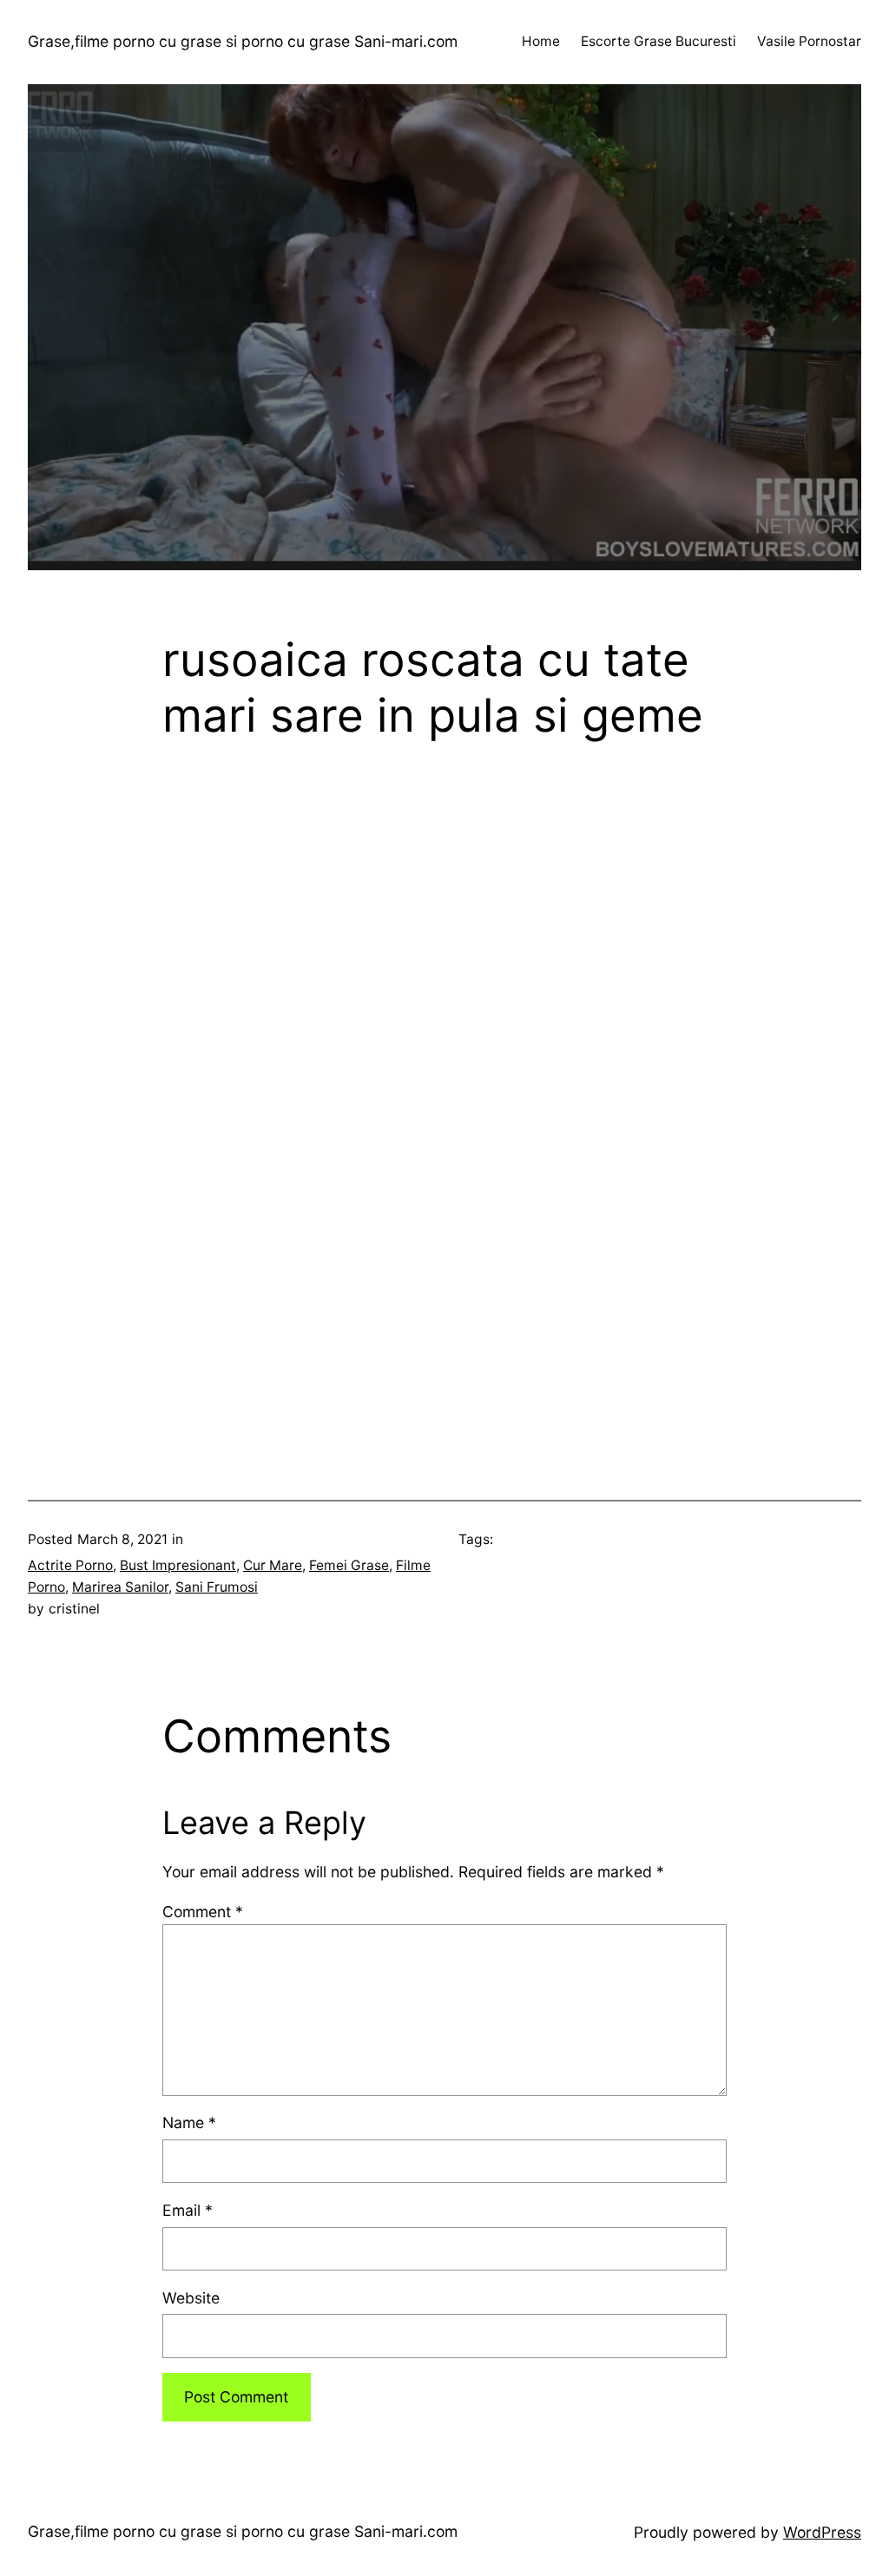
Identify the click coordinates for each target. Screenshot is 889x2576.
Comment (203, 1912)
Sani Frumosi (217, 1587)
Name (189, 2123)
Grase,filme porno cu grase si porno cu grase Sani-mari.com (243, 41)
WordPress (822, 2532)
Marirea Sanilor (120, 1587)
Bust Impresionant (178, 1565)
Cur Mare (273, 1565)
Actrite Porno (70, 1565)
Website (191, 2298)
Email (188, 2210)
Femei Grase (349, 1565)
